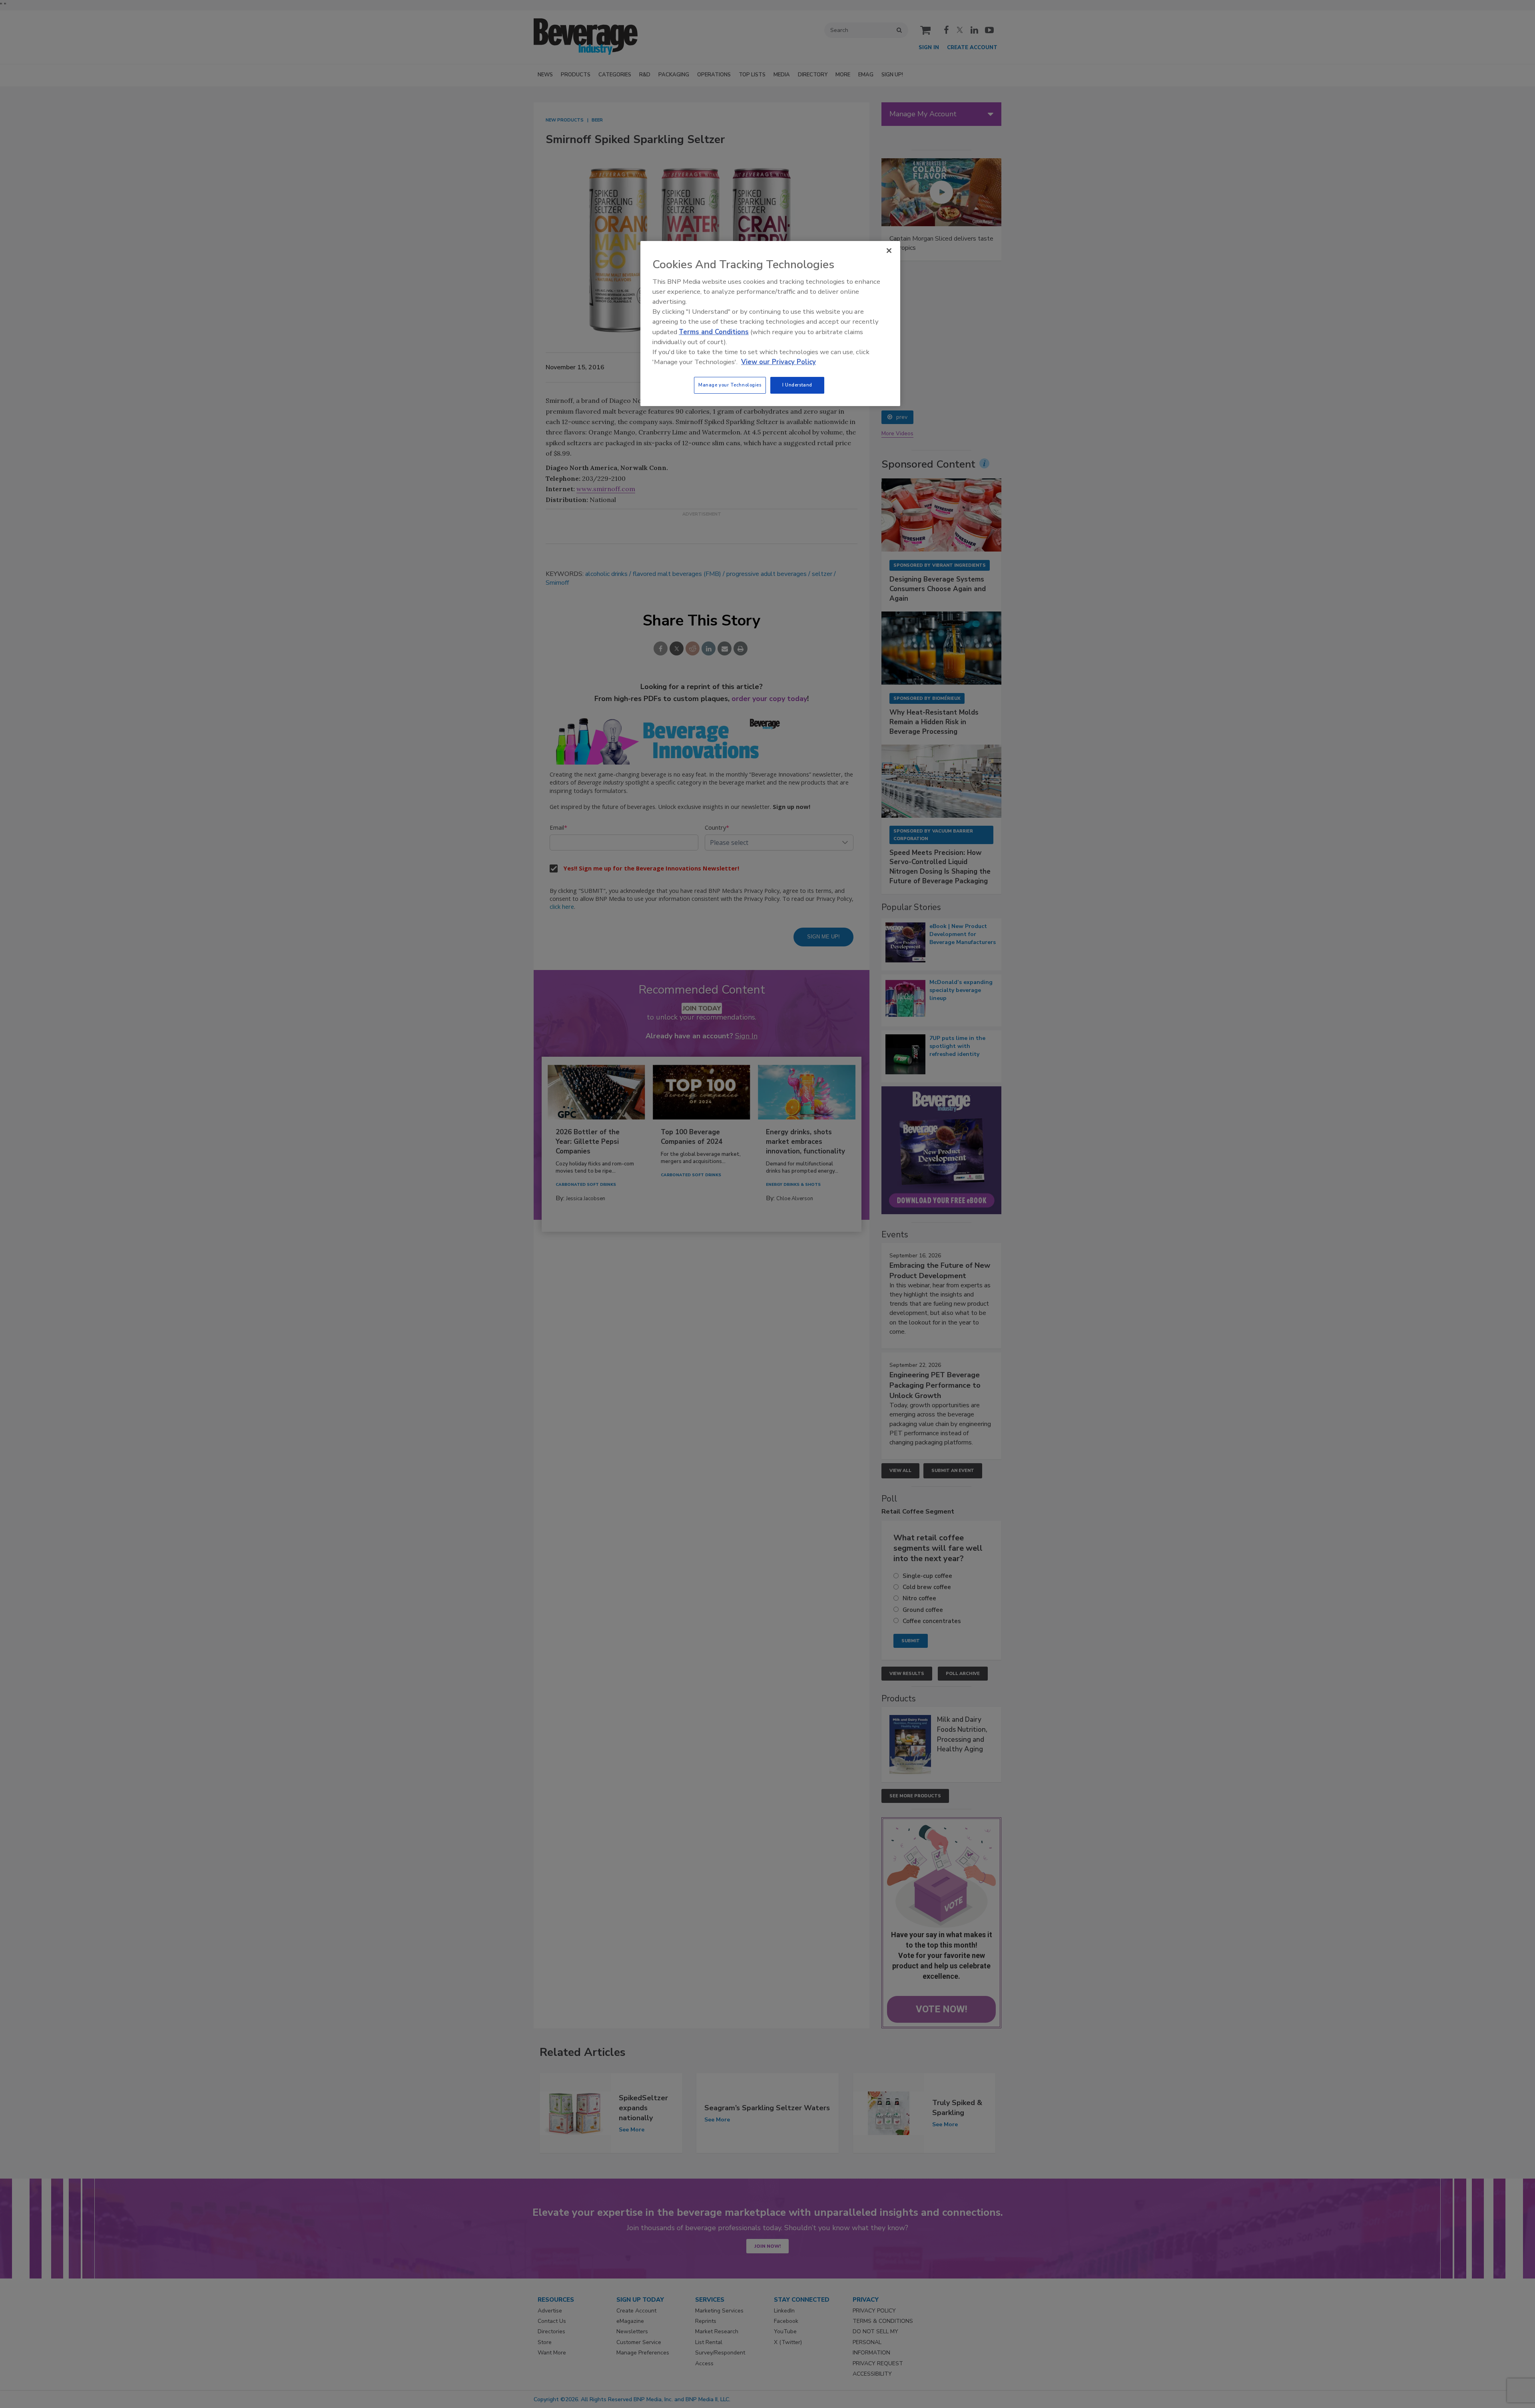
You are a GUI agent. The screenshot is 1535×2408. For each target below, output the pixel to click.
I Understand (797, 385)
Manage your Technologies (730, 385)
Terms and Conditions (714, 332)
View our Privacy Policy (778, 362)
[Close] (889, 251)
